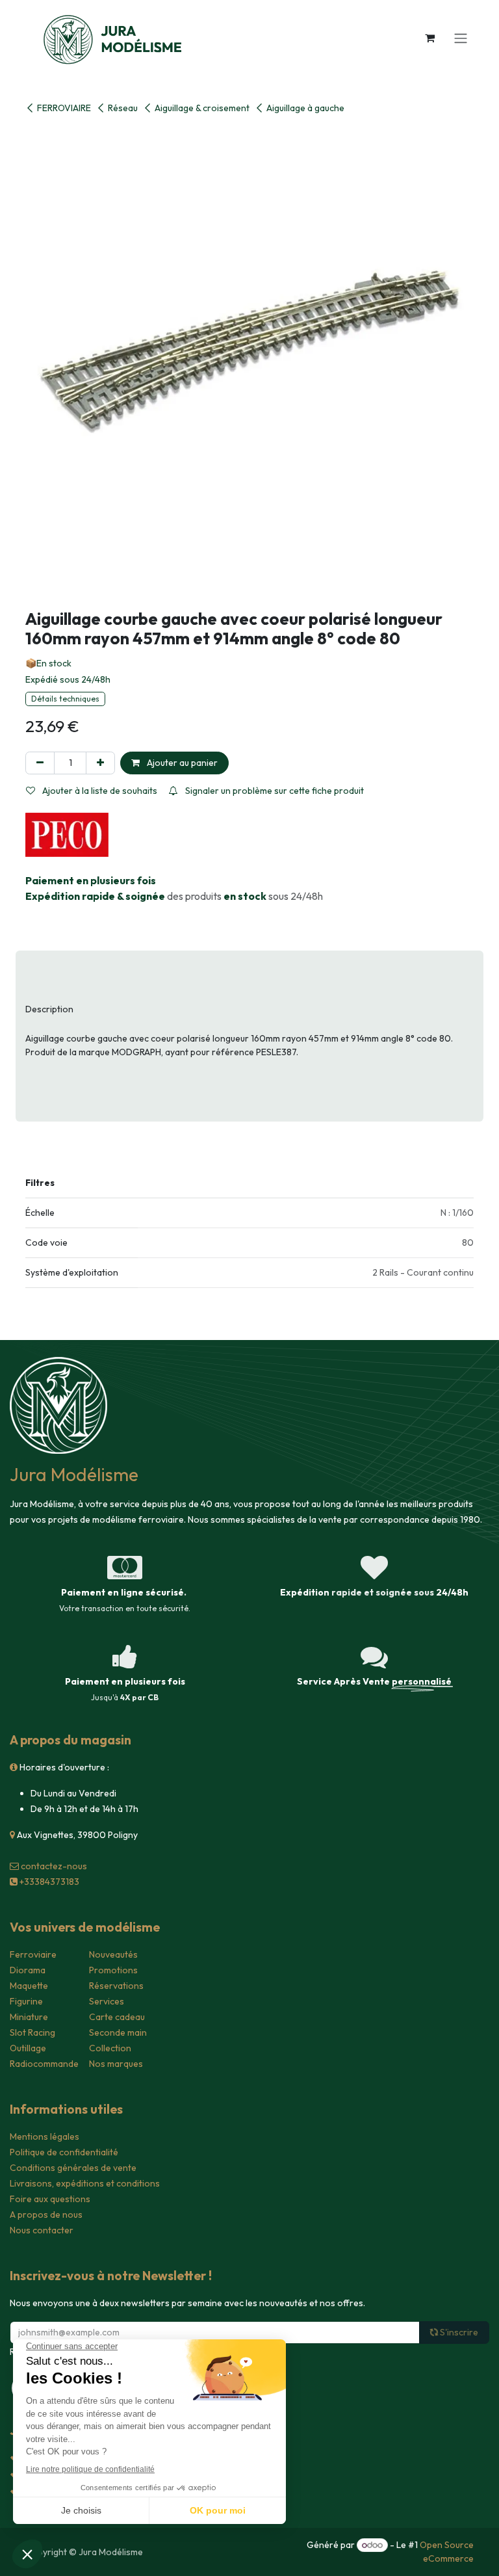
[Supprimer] (40, 763)
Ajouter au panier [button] (181, 763)
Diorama (28, 1970)
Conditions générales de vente (73, 2168)
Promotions (113, 1970)
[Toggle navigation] (461, 38)
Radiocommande (44, 2064)
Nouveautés (113, 1954)
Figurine (26, 2001)
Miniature (29, 2017)
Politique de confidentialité (64, 2152)
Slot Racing (32, 2032)
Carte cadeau (117, 2017)
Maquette (29, 1986)
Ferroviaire (33, 1954)
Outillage (28, 2048)
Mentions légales (45, 2136)
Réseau (123, 108)
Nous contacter (42, 2230)
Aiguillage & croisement (202, 108)
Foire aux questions (50, 2199)
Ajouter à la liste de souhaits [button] (99, 791)
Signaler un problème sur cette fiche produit (274, 791)
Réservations (116, 1986)
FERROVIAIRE (64, 108)
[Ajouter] (100, 763)
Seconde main (118, 2032)
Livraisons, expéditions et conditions (85, 2183)
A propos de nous (46, 2215)
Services (107, 2001)
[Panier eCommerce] (429, 38)
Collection (110, 2048)
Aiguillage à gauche (305, 108)
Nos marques (116, 2064)
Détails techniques (65, 699)
